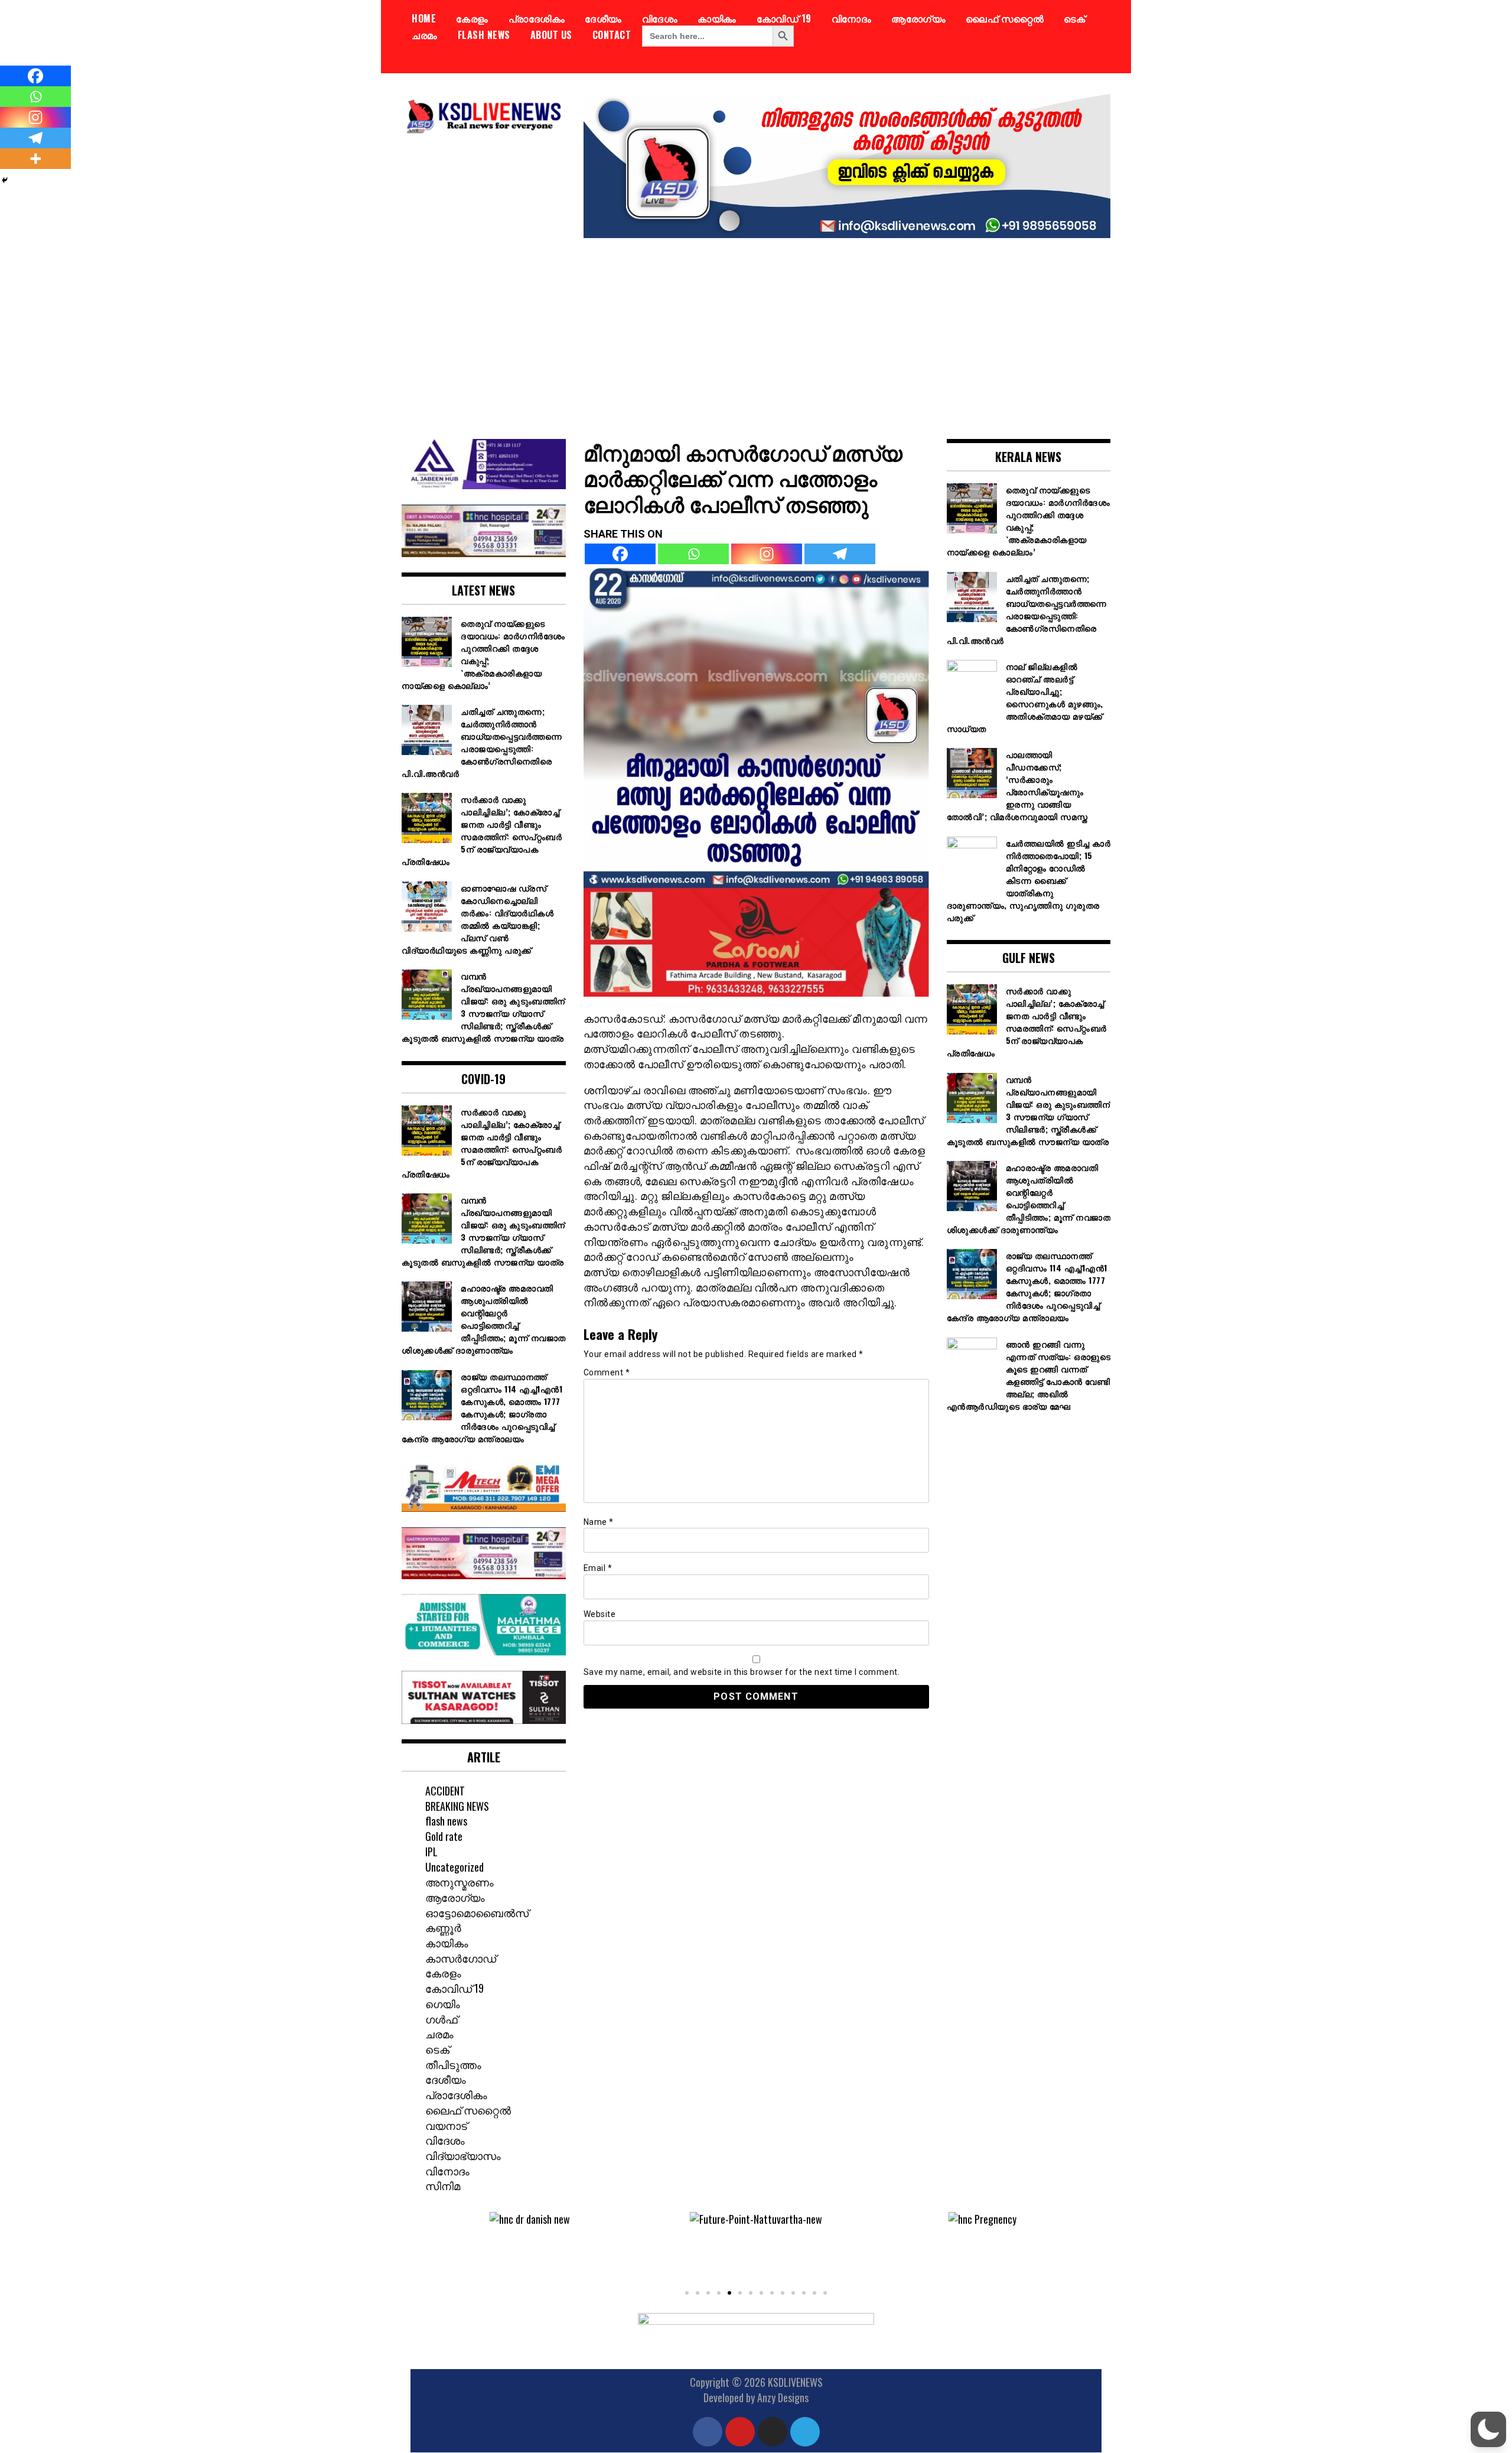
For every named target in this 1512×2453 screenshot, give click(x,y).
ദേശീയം (603, 18)
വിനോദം (852, 18)
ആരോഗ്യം (918, 18)
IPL (431, 1852)
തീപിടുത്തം (453, 2064)
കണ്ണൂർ (443, 1927)
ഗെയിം (443, 2003)
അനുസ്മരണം (460, 1882)
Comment (607, 1372)
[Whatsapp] (693, 554)
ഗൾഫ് (441, 2019)
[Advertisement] (756, 330)
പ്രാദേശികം (537, 18)
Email (598, 1568)
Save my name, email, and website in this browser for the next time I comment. (742, 1672)
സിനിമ (443, 2185)
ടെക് (1074, 18)
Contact (612, 35)
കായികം (717, 18)
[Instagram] (767, 554)
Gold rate (444, 1836)
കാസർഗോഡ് (461, 1958)
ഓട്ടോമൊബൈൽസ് (477, 1912)
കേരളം (472, 18)
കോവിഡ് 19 (784, 18)
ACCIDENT (445, 1791)
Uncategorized (454, 1867)
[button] (428, 2248)
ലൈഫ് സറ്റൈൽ (1005, 18)
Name (599, 1522)
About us (551, 35)
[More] (35, 159)
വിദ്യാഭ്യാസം (463, 2155)
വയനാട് (446, 2125)
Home (424, 18)
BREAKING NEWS (457, 1806)
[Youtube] (740, 2432)
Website (600, 1614)
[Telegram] (840, 554)
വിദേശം (660, 18)
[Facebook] (620, 554)
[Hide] (5, 180)
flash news (484, 35)
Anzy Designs (783, 2397)
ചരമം (425, 35)
